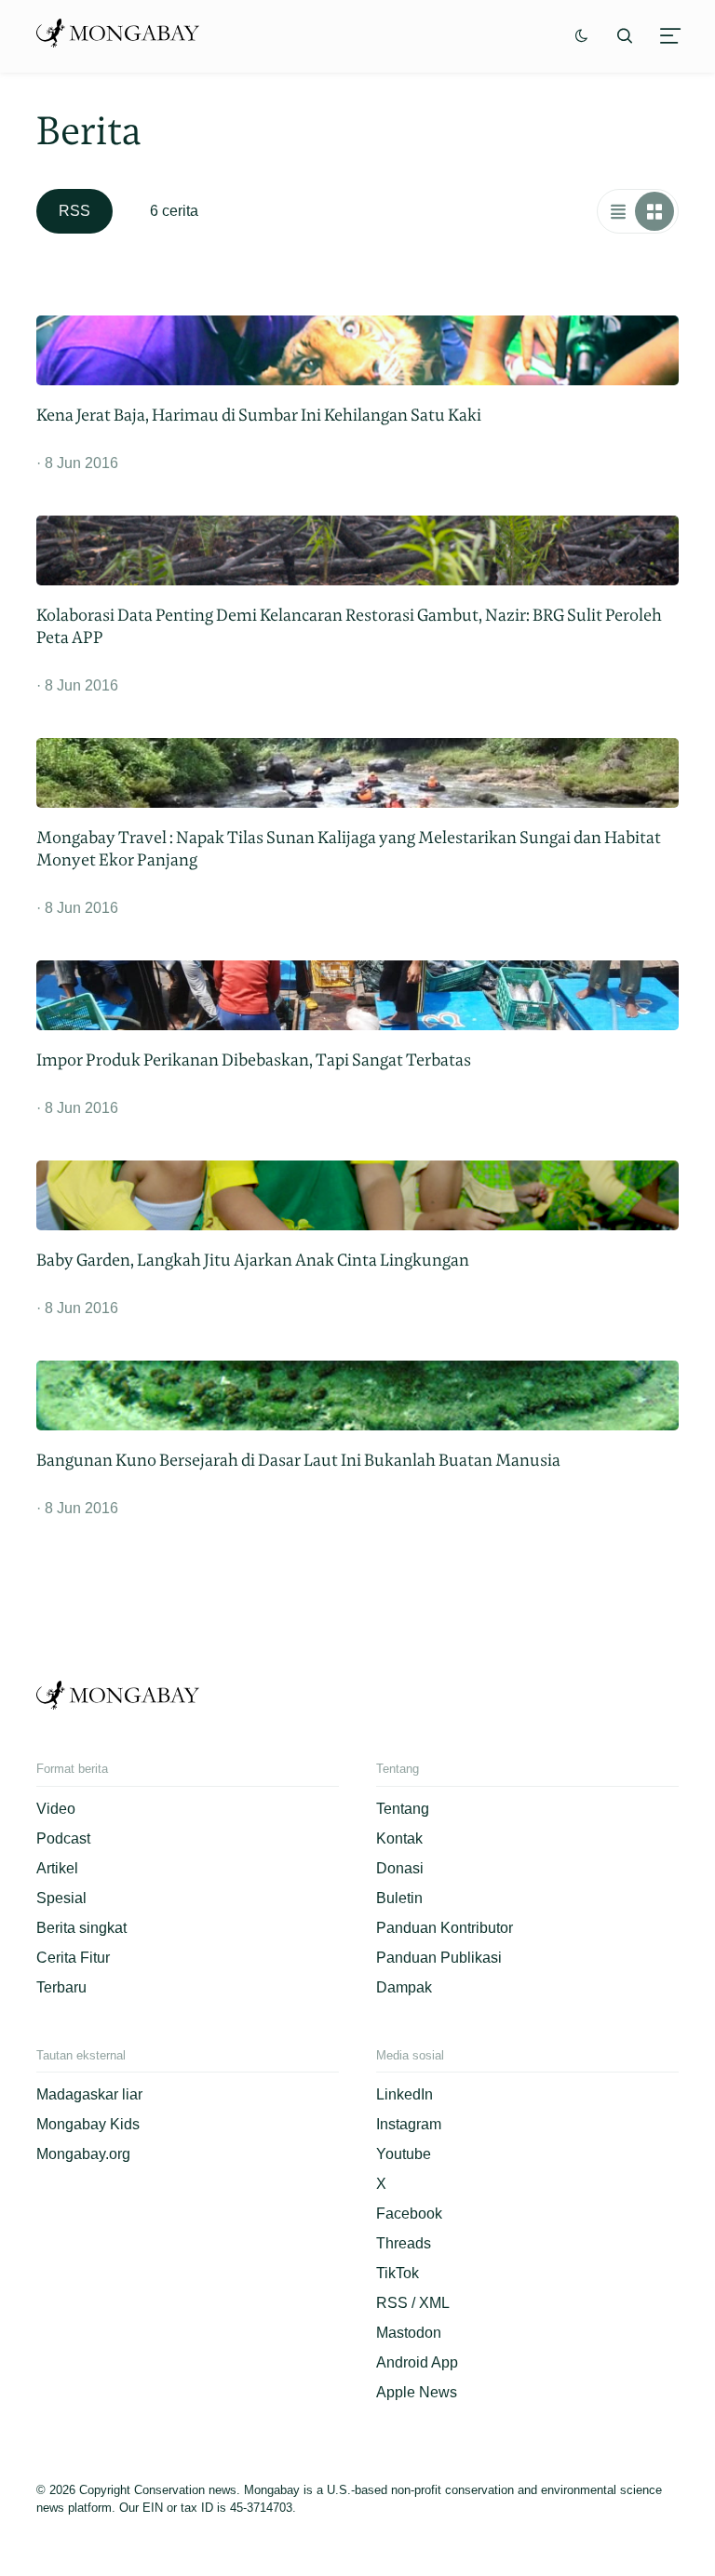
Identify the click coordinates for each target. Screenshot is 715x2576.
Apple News (417, 2392)
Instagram (409, 2124)
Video (56, 1809)
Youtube (404, 2154)
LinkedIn (405, 2094)
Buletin (399, 1898)
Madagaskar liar (89, 2094)
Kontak (399, 1838)
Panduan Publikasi (439, 1958)
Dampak (404, 1987)
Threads (404, 2243)
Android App (417, 2362)
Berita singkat (81, 1928)
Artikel (57, 1868)
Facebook (409, 2214)
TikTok (398, 2273)
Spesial (61, 1898)
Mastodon (409, 2333)
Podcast (63, 1838)
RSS (74, 211)
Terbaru (61, 1987)
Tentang (403, 1809)
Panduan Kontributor (445, 1928)
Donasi (400, 1868)
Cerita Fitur (73, 1958)
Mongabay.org (83, 2154)
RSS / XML (413, 2303)
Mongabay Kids (88, 2124)
